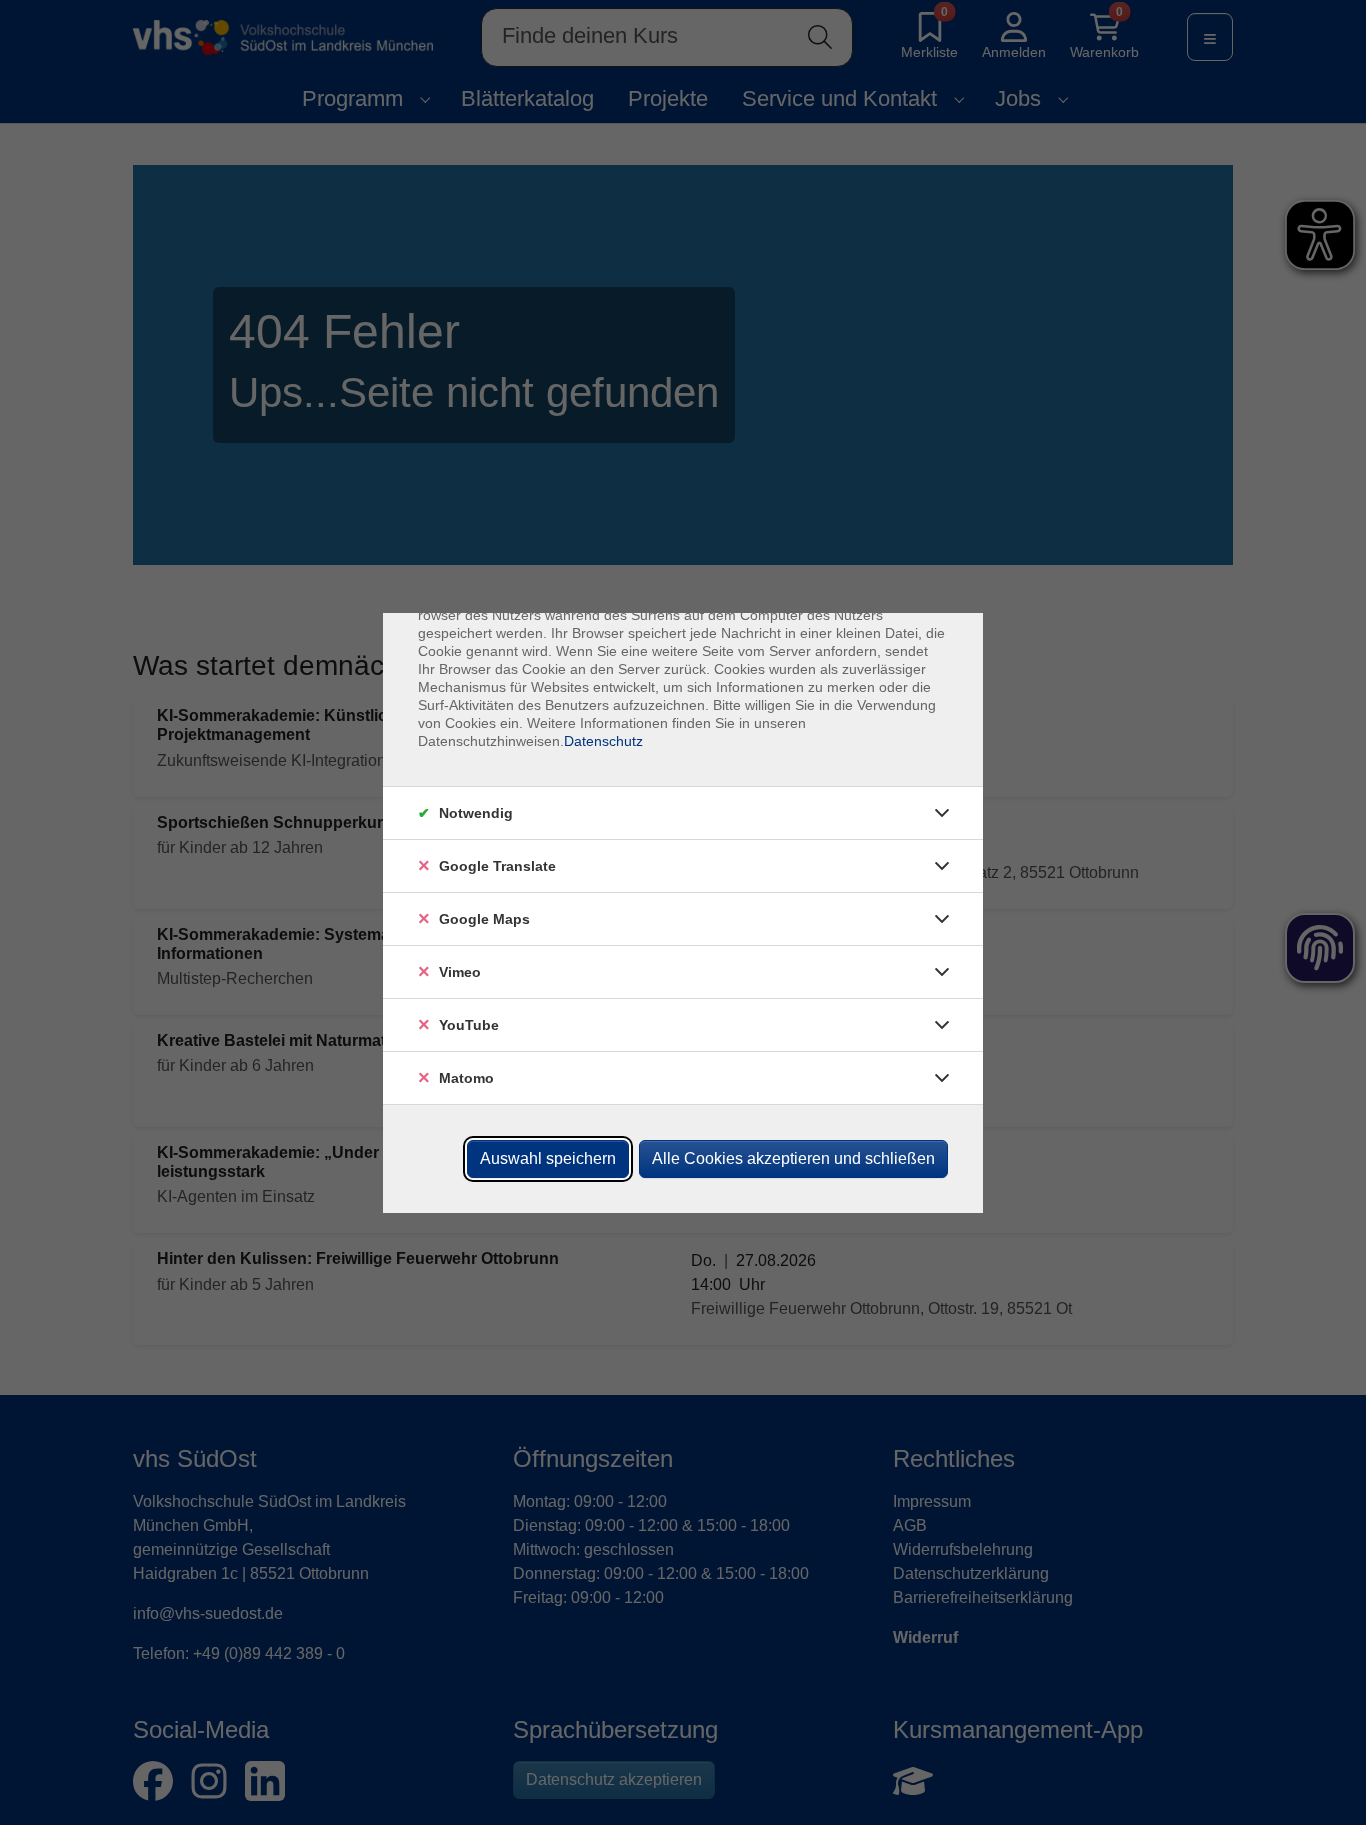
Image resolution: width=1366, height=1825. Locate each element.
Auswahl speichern (548, 1158)
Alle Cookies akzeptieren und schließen (793, 1158)
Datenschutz (603, 741)
